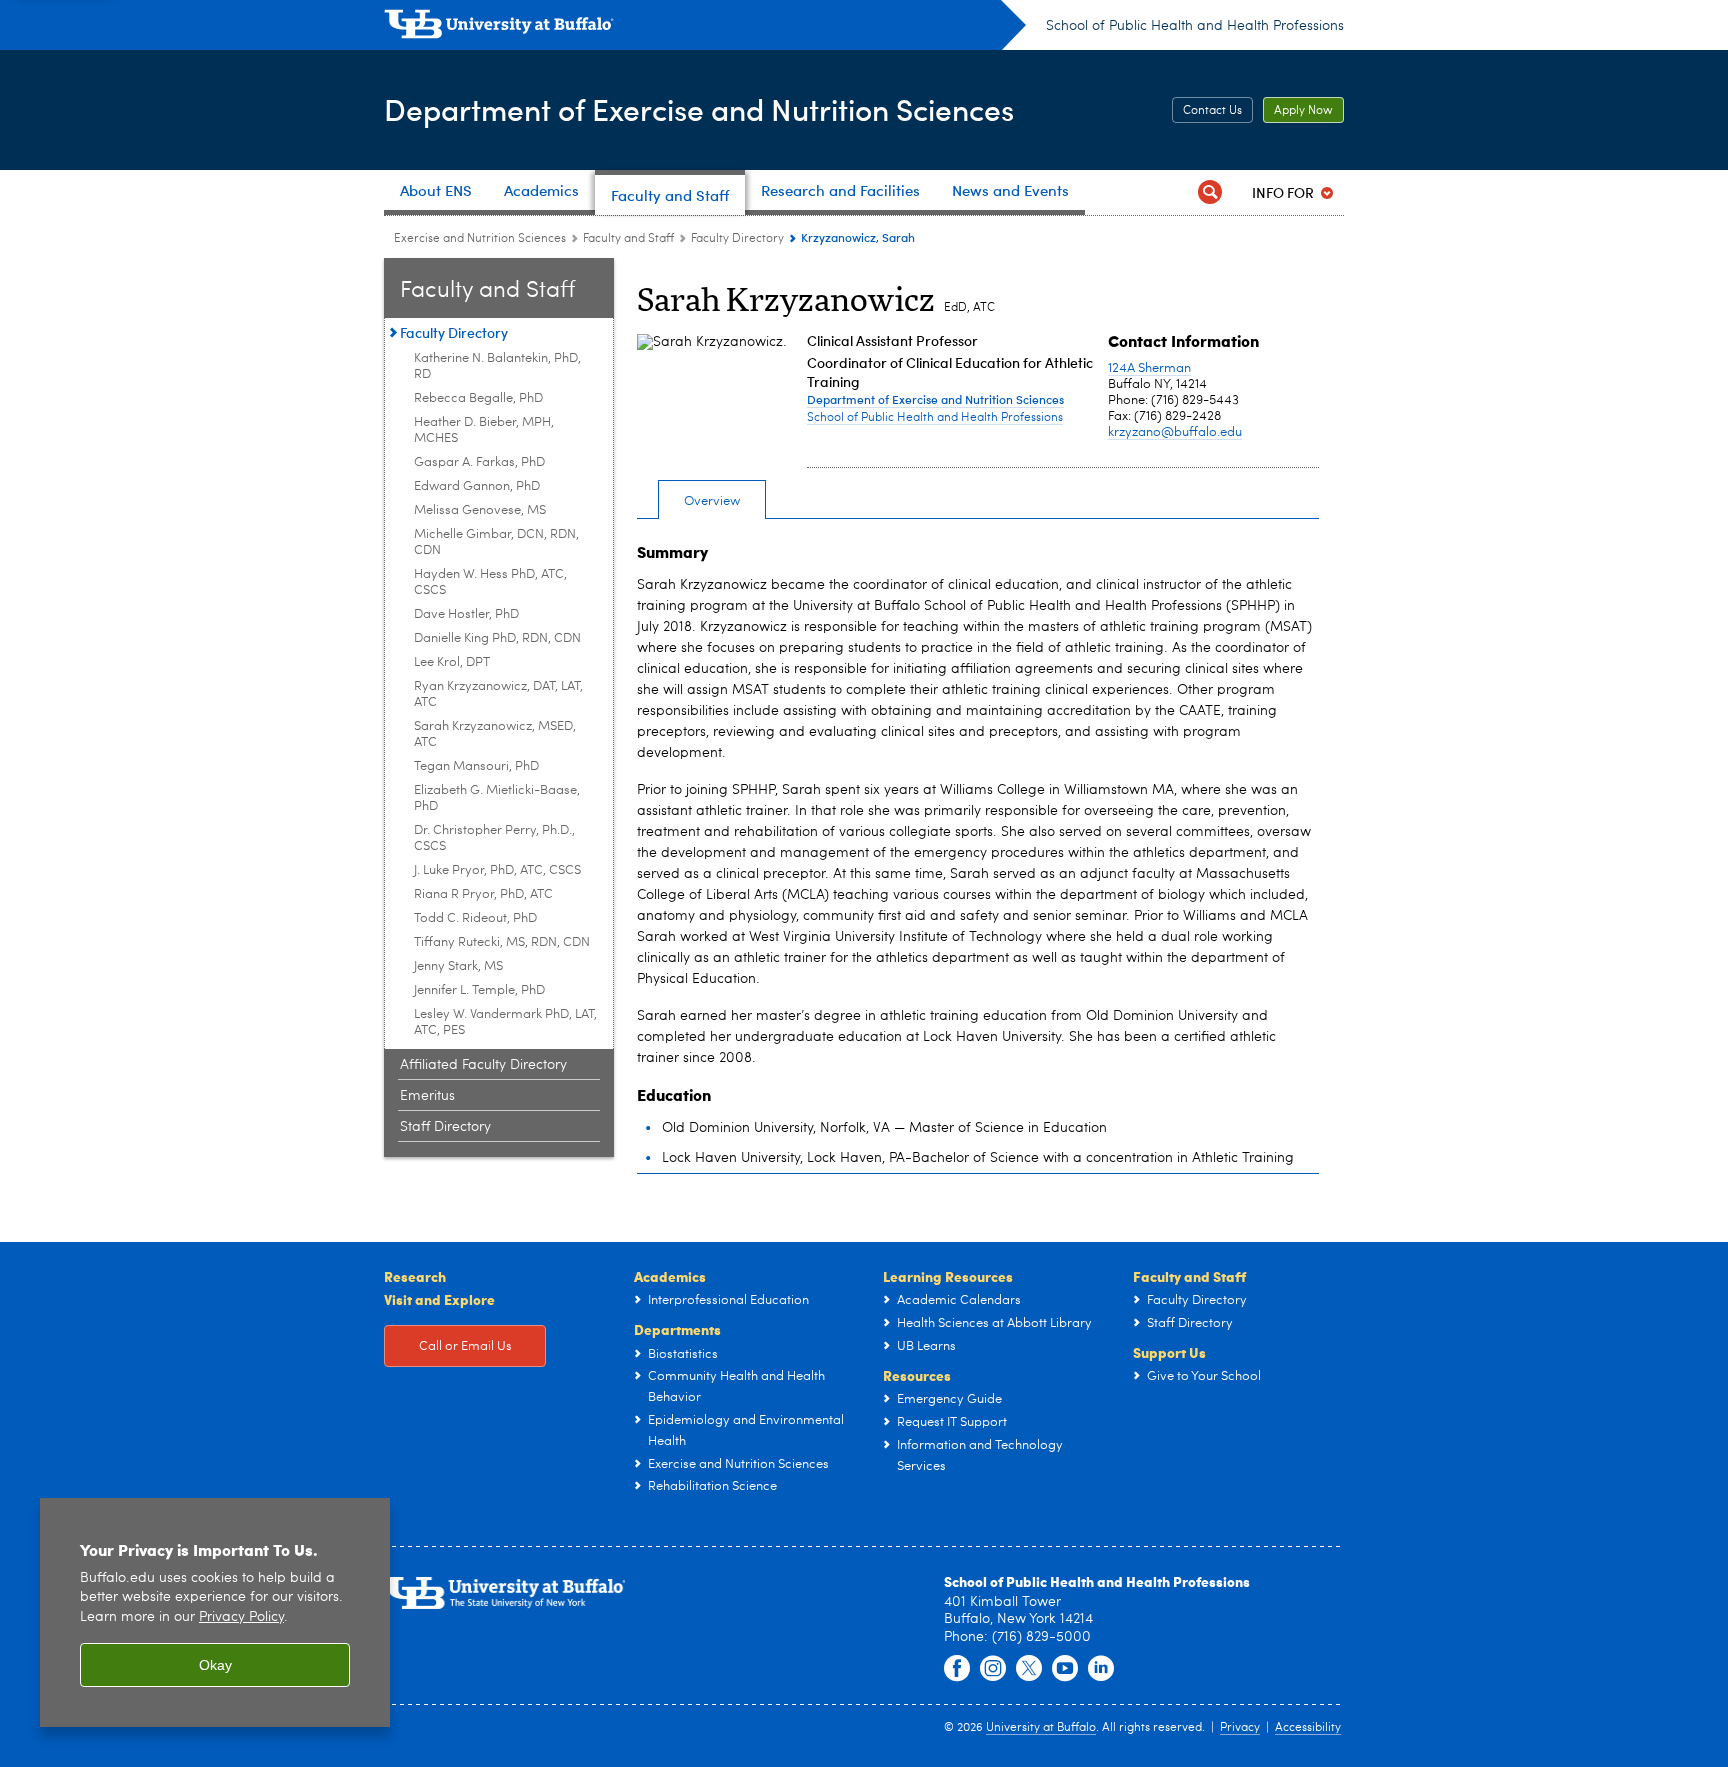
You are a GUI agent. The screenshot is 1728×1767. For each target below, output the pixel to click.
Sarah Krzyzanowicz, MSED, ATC (495, 734)
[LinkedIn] (1101, 1669)
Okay (215, 1665)
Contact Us (1212, 111)
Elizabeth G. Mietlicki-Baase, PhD (497, 798)
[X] (1029, 1669)
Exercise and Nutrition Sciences (480, 239)
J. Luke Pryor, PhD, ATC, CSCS (497, 870)
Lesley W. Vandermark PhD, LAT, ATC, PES (505, 1022)
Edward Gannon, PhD (477, 486)
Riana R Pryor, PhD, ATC (483, 894)
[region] (215, 1612)
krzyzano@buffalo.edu (1175, 432)
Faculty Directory (737, 239)
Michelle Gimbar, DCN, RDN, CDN (496, 542)
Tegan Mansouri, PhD (476, 766)
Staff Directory (445, 1127)
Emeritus (427, 1096)
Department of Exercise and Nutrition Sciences (699, 108)
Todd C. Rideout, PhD (475, 918)
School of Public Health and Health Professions (1195, 26)
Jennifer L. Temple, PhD (479, 990)
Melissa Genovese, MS (480, 510)
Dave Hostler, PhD (466, 614)
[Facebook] (957, 1669)
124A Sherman (1149, 368)
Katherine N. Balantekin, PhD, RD (497, 366)
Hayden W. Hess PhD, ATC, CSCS (490, 582)
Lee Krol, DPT (452, 662)
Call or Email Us (465, 1346)
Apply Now (1303, 111)
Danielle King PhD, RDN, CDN (497, 638)
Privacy (1240, 1728)
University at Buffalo (1041, 1728)
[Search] (1210, 192)
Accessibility (1308, 1728)
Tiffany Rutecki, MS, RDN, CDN (502, 942)
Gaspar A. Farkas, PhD (479, 462)
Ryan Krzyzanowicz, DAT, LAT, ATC (498, 694)
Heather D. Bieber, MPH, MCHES (484, 430)
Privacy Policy (241, 1617)
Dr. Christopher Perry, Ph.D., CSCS (494, 838)
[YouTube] (1065, 1669)
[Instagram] (993, 1669)
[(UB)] (705, 28)
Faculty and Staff (628, 239)
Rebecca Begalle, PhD (478, 398)
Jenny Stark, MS (458, 966)
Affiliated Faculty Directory (483, 1065)
